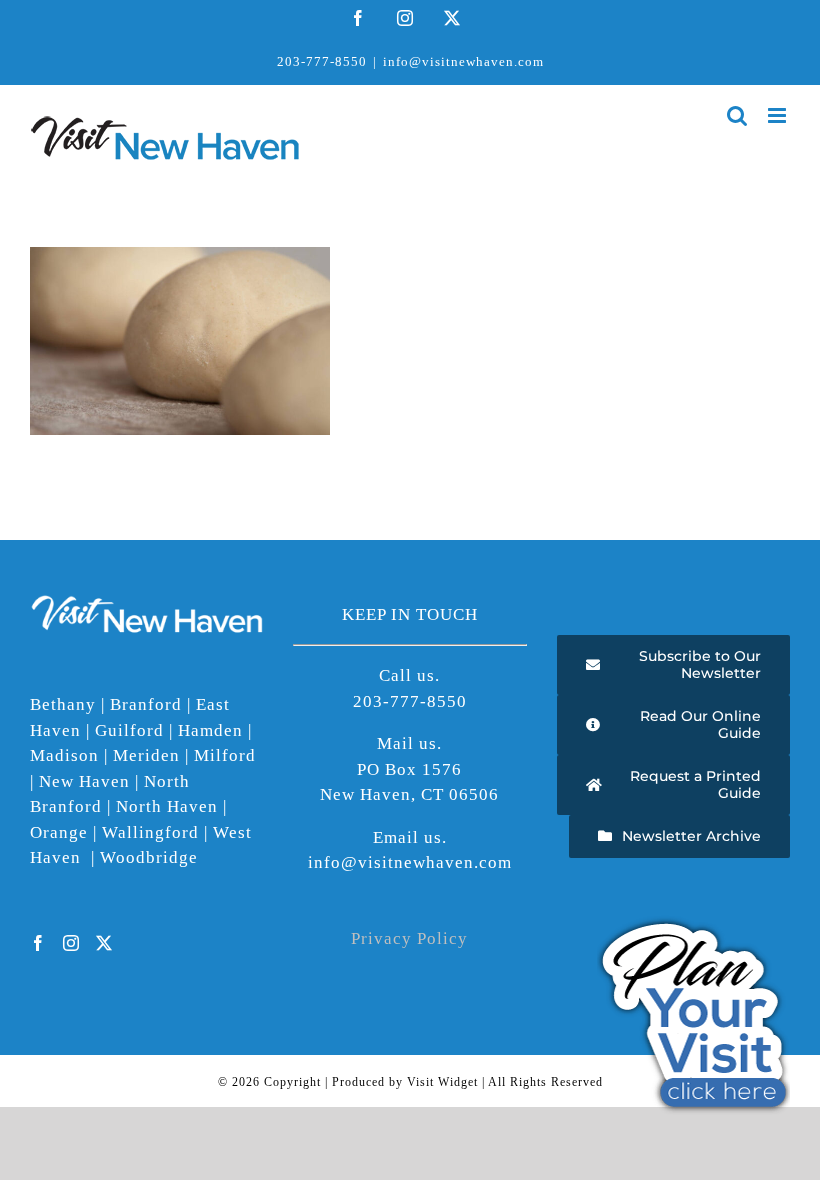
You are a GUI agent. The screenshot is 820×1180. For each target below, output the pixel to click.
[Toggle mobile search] (737, 115)
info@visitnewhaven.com (463, 61)
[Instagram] (71, 943)
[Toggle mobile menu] (779, 115)
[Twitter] (104, 943)
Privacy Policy (409, 938)
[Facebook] (38, 943)
